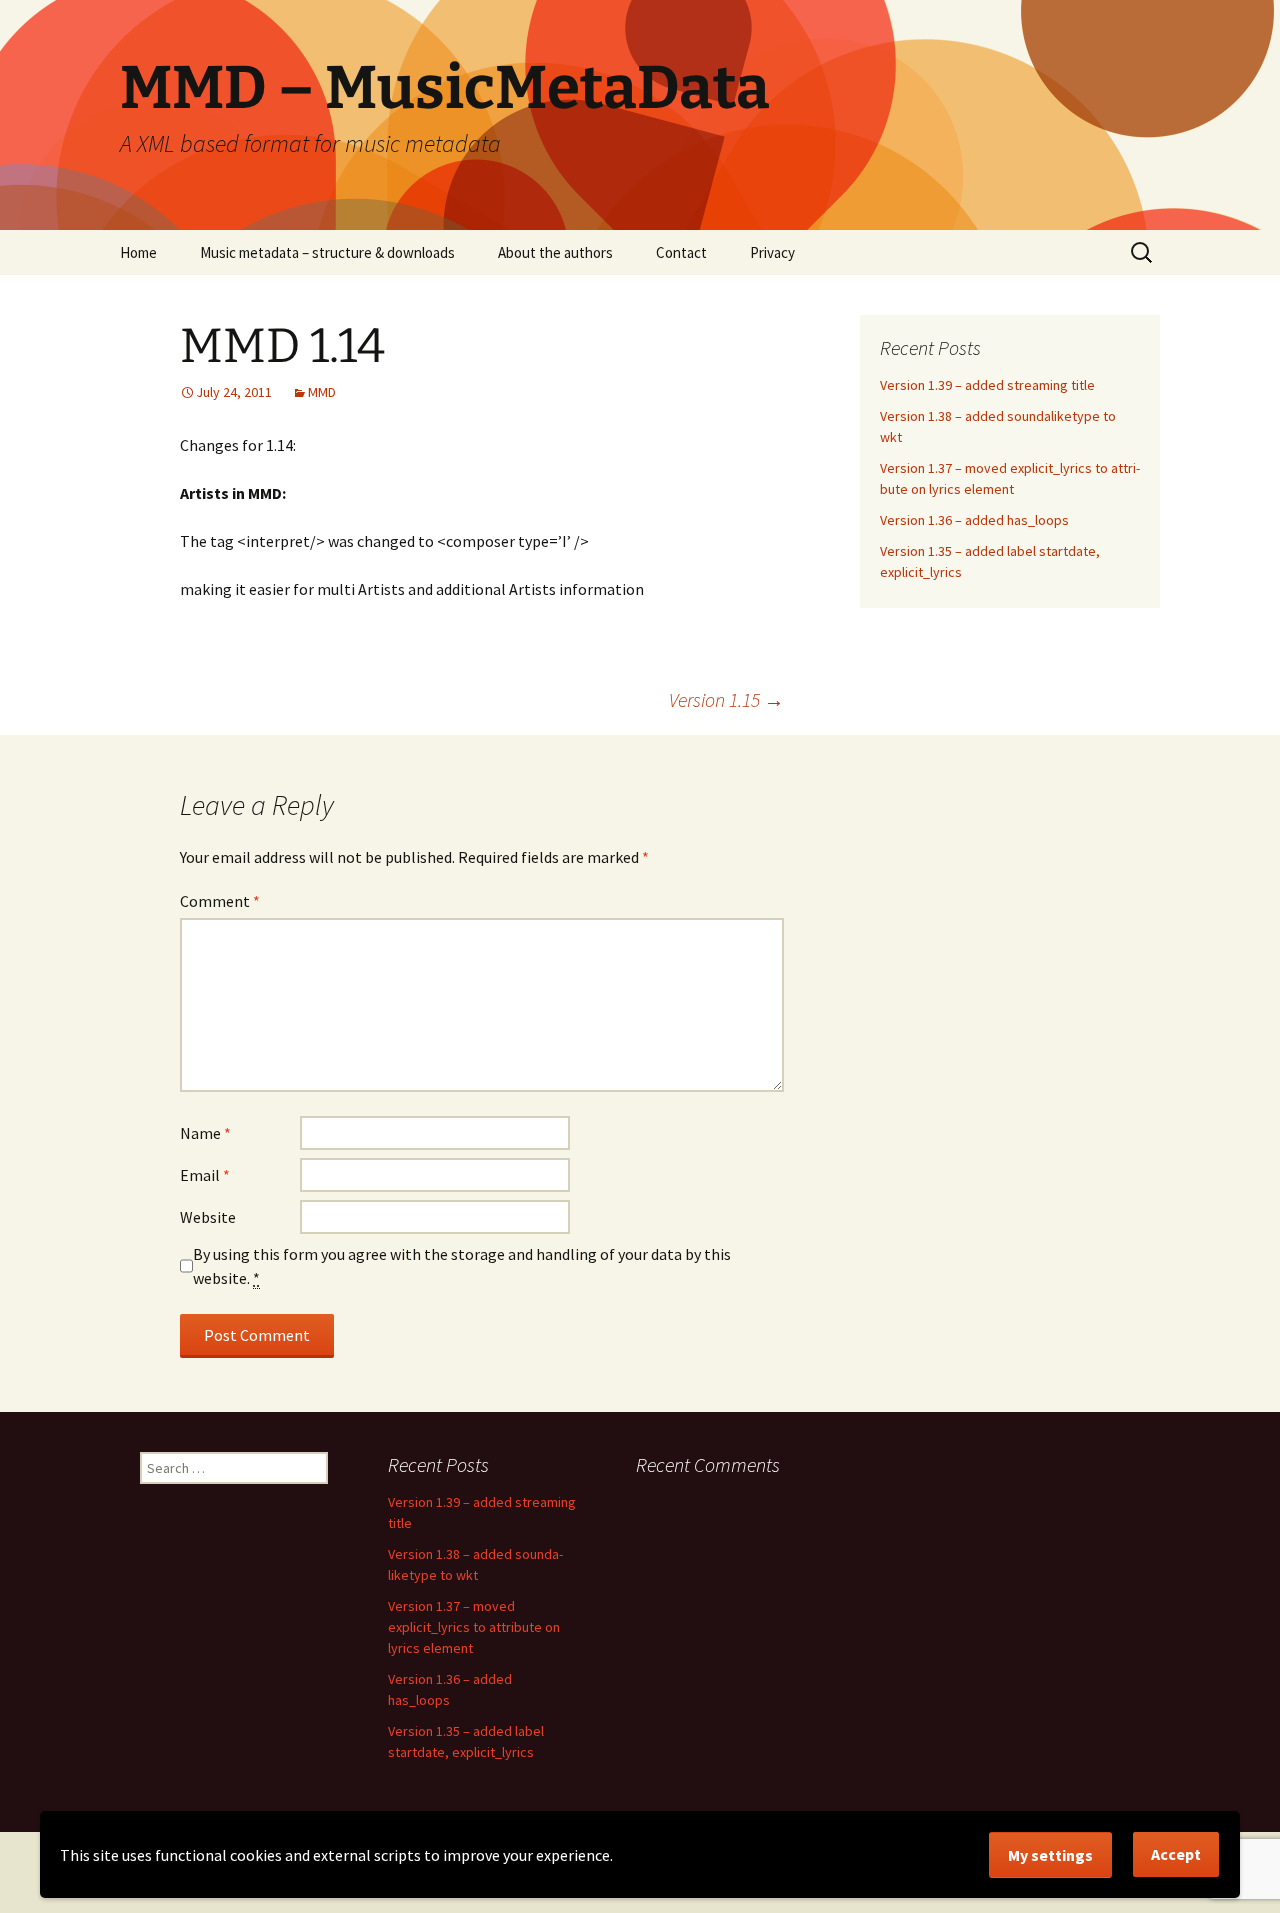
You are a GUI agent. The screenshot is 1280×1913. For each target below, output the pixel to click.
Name (205, 1133)
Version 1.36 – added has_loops (974, 520)
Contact (681, 252)
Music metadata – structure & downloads (327, 252)
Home (138, 252)
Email (205, 1175)
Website (208, 1217)
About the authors (555, 252)
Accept (1176, 1854)
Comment (220, 901)
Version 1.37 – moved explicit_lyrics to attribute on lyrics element (474, 1627)
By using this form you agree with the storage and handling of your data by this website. (462, 1266)
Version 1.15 (726, 699)
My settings (1050, 1855)
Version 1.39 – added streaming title (987, 385)
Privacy (772, 252)
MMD (322, 392)
